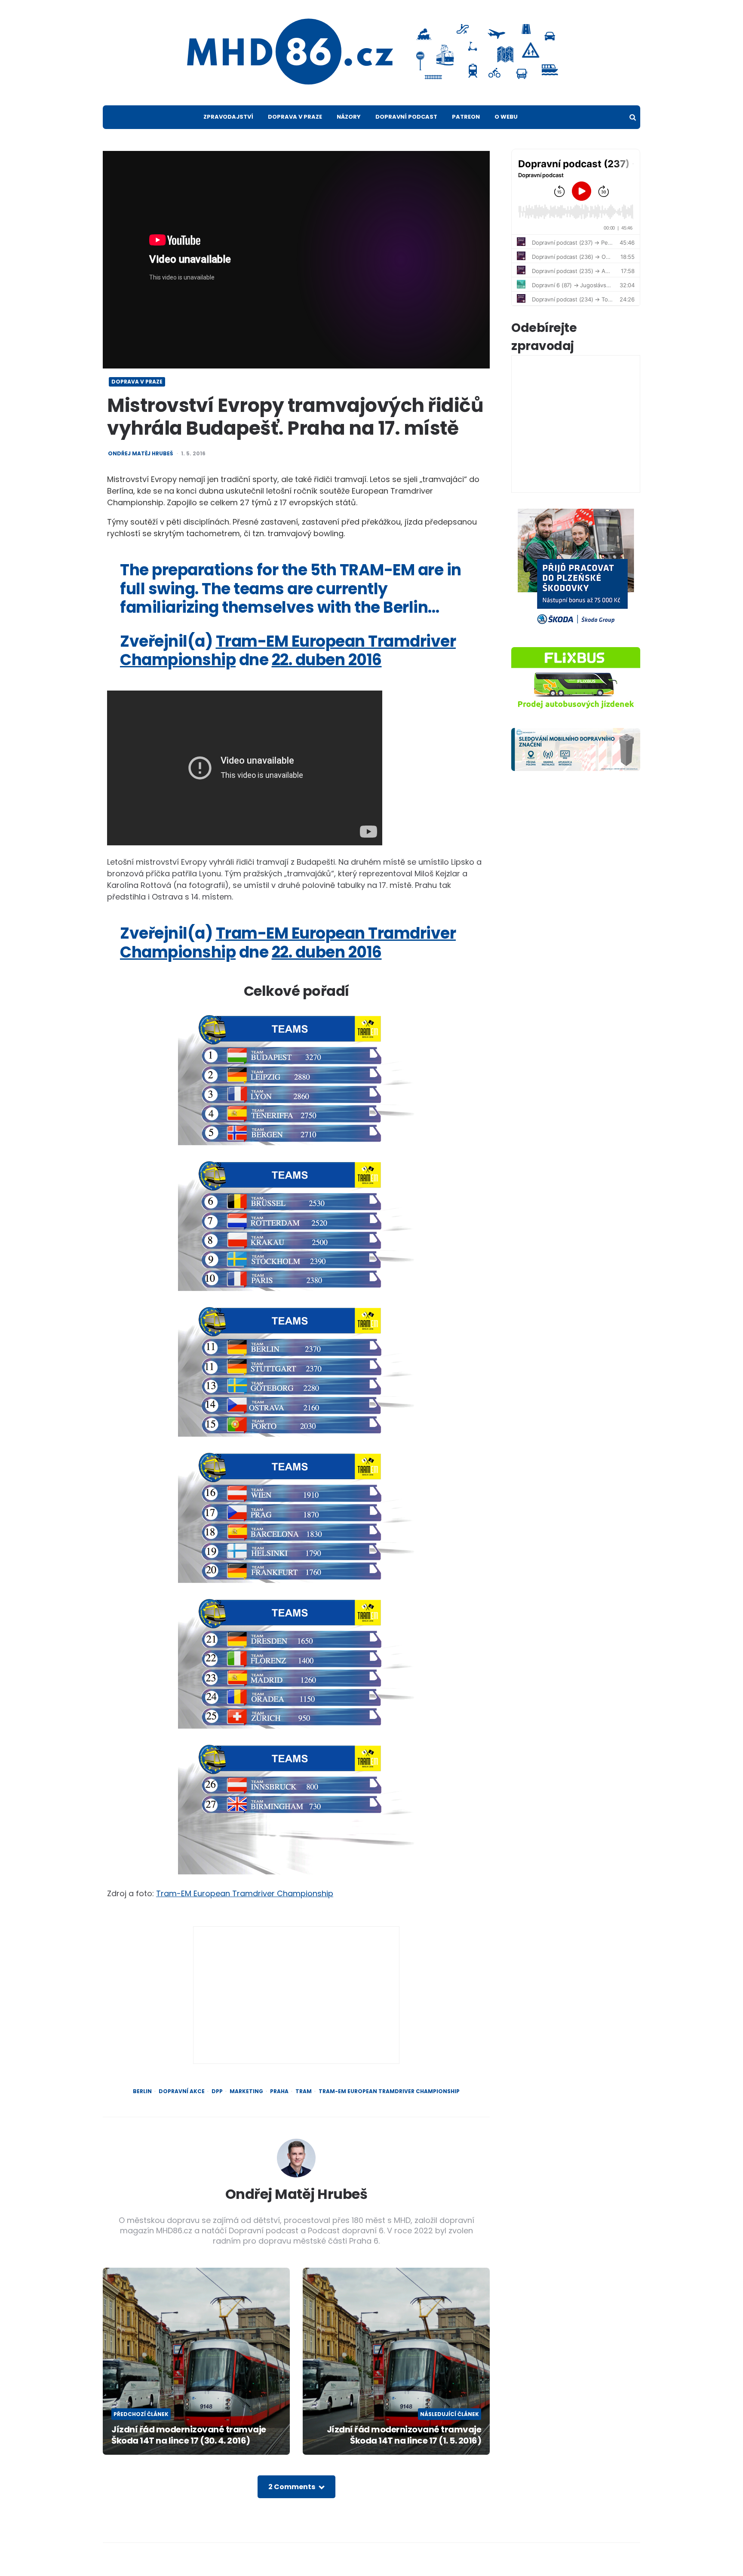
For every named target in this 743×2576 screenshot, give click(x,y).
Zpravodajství (228, 117)
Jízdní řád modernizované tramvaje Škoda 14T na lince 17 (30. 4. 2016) (189, 2435)
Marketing (246, 2091)
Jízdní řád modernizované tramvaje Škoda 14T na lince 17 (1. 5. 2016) (404, 2435)
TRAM (304, 2091)
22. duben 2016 (327, 660)
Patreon (466, 117)
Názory (349, 117)
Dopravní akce (182, 2091)
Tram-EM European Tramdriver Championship (245, 1893)
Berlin (142, 2091)
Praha (279, 2091)
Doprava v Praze (295, 117)
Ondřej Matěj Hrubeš (140, 454)
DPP (217, 2091)
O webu (506, 117)
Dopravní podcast (406, 117)
